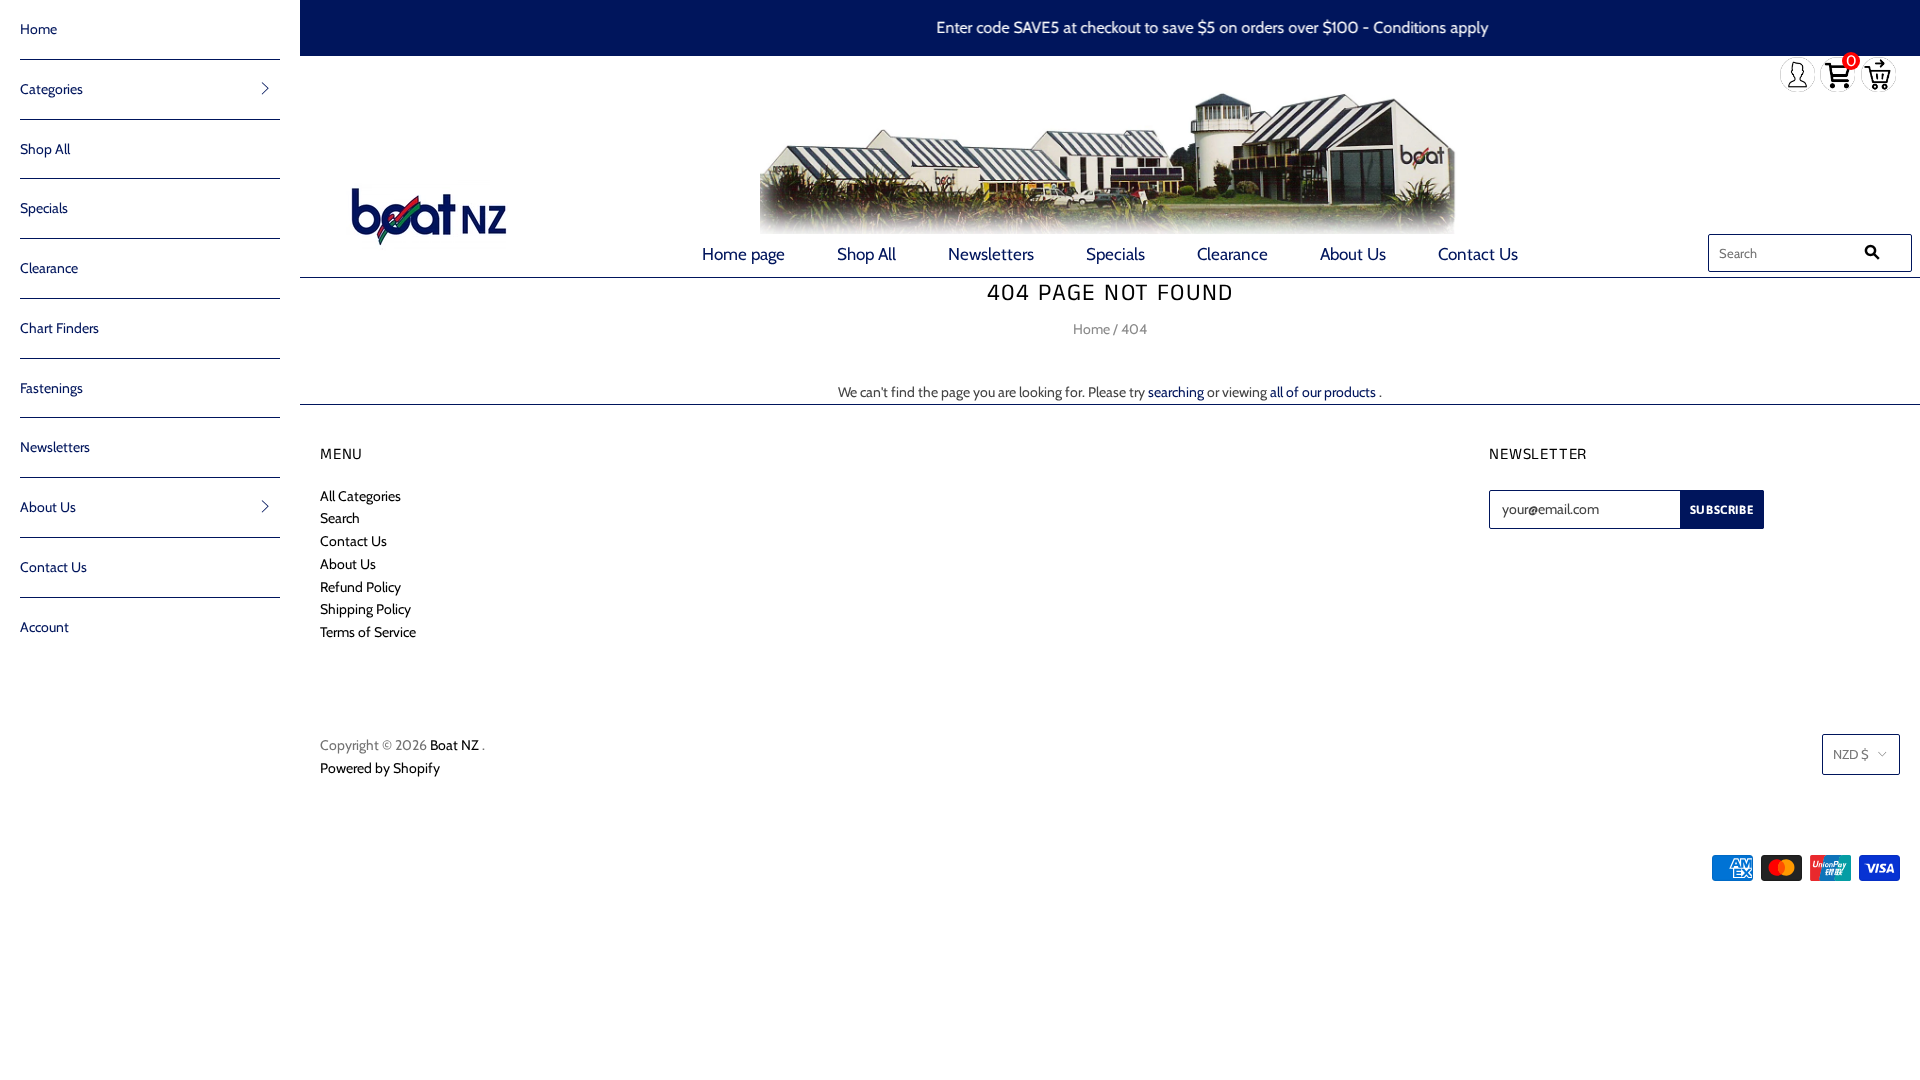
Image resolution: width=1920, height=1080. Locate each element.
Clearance (1232, 254)
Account (44, 627)
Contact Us (1478, 254)
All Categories (360, 496)
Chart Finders (59, 328)
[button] (265, 88)
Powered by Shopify (380, 768)
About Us (1353, 254)
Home (38, 29)
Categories (51, 89)
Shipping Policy (365, 609)
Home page (743, 254)
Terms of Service (368, 632)
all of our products (1323, 392)
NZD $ (1851, 754)
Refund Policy (360, 587)
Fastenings (51, 388)
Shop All (866, 254)
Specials (1115, 254)
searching (1176, 392)
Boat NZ (454, 745)
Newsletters (991, 254)
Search (340, 518)
